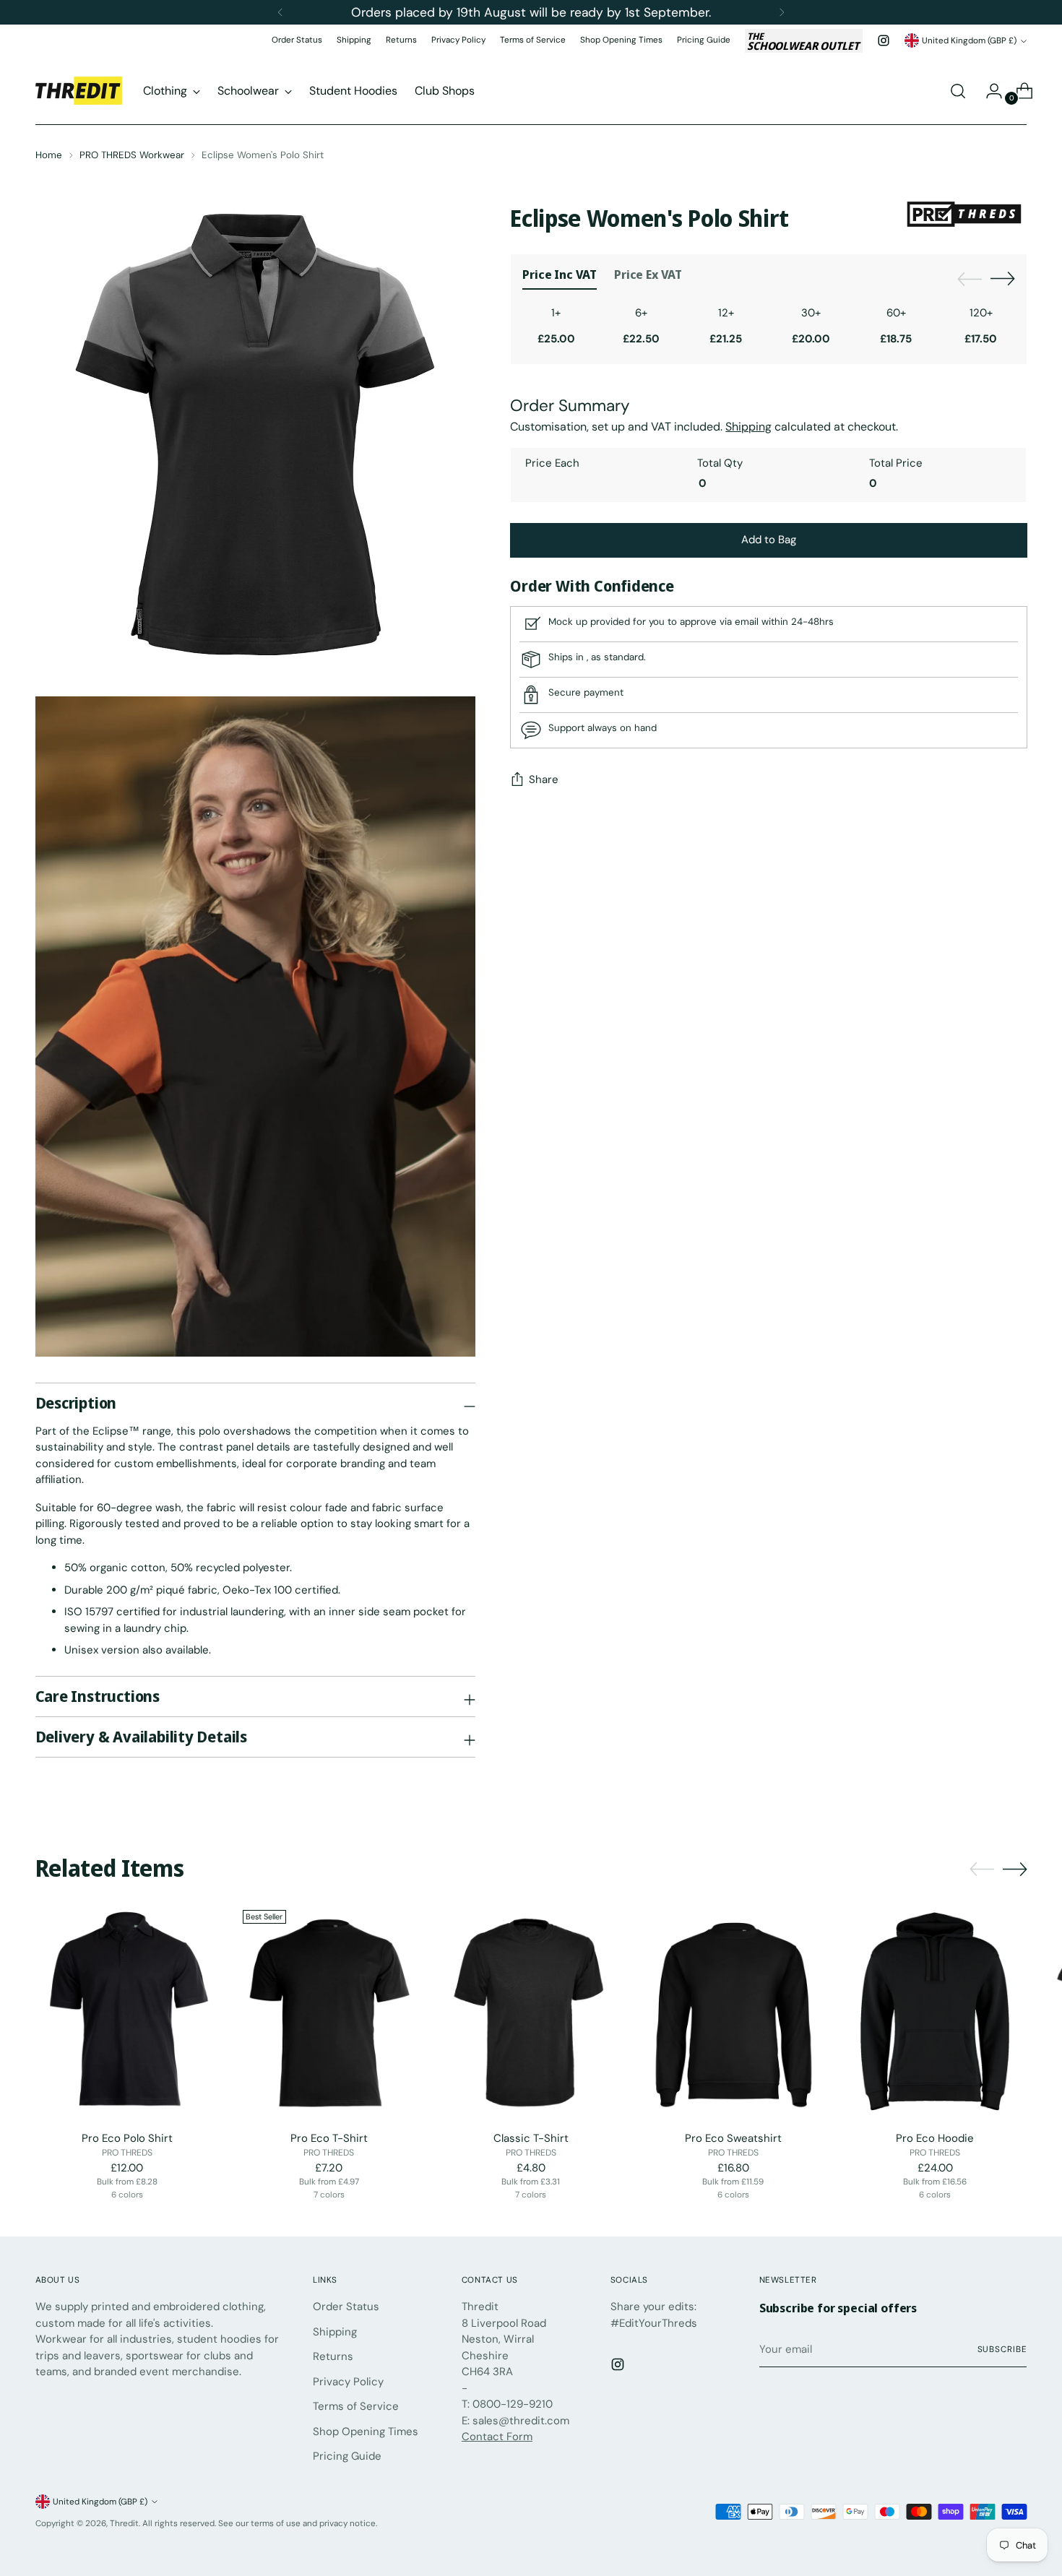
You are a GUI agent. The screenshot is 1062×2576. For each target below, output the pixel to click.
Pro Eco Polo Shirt (127, 2138)
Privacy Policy (348, 2382)
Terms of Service (356, 2406)
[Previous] (280, 12)
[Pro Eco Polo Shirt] (128, 2011)
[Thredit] (79, 91)
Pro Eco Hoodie (935, 2138)
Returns (333, 2356)
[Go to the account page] (988, 91)
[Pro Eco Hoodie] (935, 2011)
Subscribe (1002, 2349)
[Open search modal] (958, 91)
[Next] (782, 12)
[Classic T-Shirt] (531, 2011)
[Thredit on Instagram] (884, 40)
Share (544, 780)
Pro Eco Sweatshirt (733, 2138)
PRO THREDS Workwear (132, 155)
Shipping (335, 2332)
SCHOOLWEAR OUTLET (803, 41)
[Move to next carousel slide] (1003, 278)
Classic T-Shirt (531, 2138)
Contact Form (497, 2437)
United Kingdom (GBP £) (969, 40)
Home (49, 155)
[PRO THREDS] (964, 216)
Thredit (124, 2523)
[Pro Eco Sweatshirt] (733, 2011)
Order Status (346, 2307)
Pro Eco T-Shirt (329, 2138)
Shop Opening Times (366, 2432)
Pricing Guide (347, 2456)
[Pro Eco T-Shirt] (329, 2011)
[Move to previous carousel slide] (970, 280)
